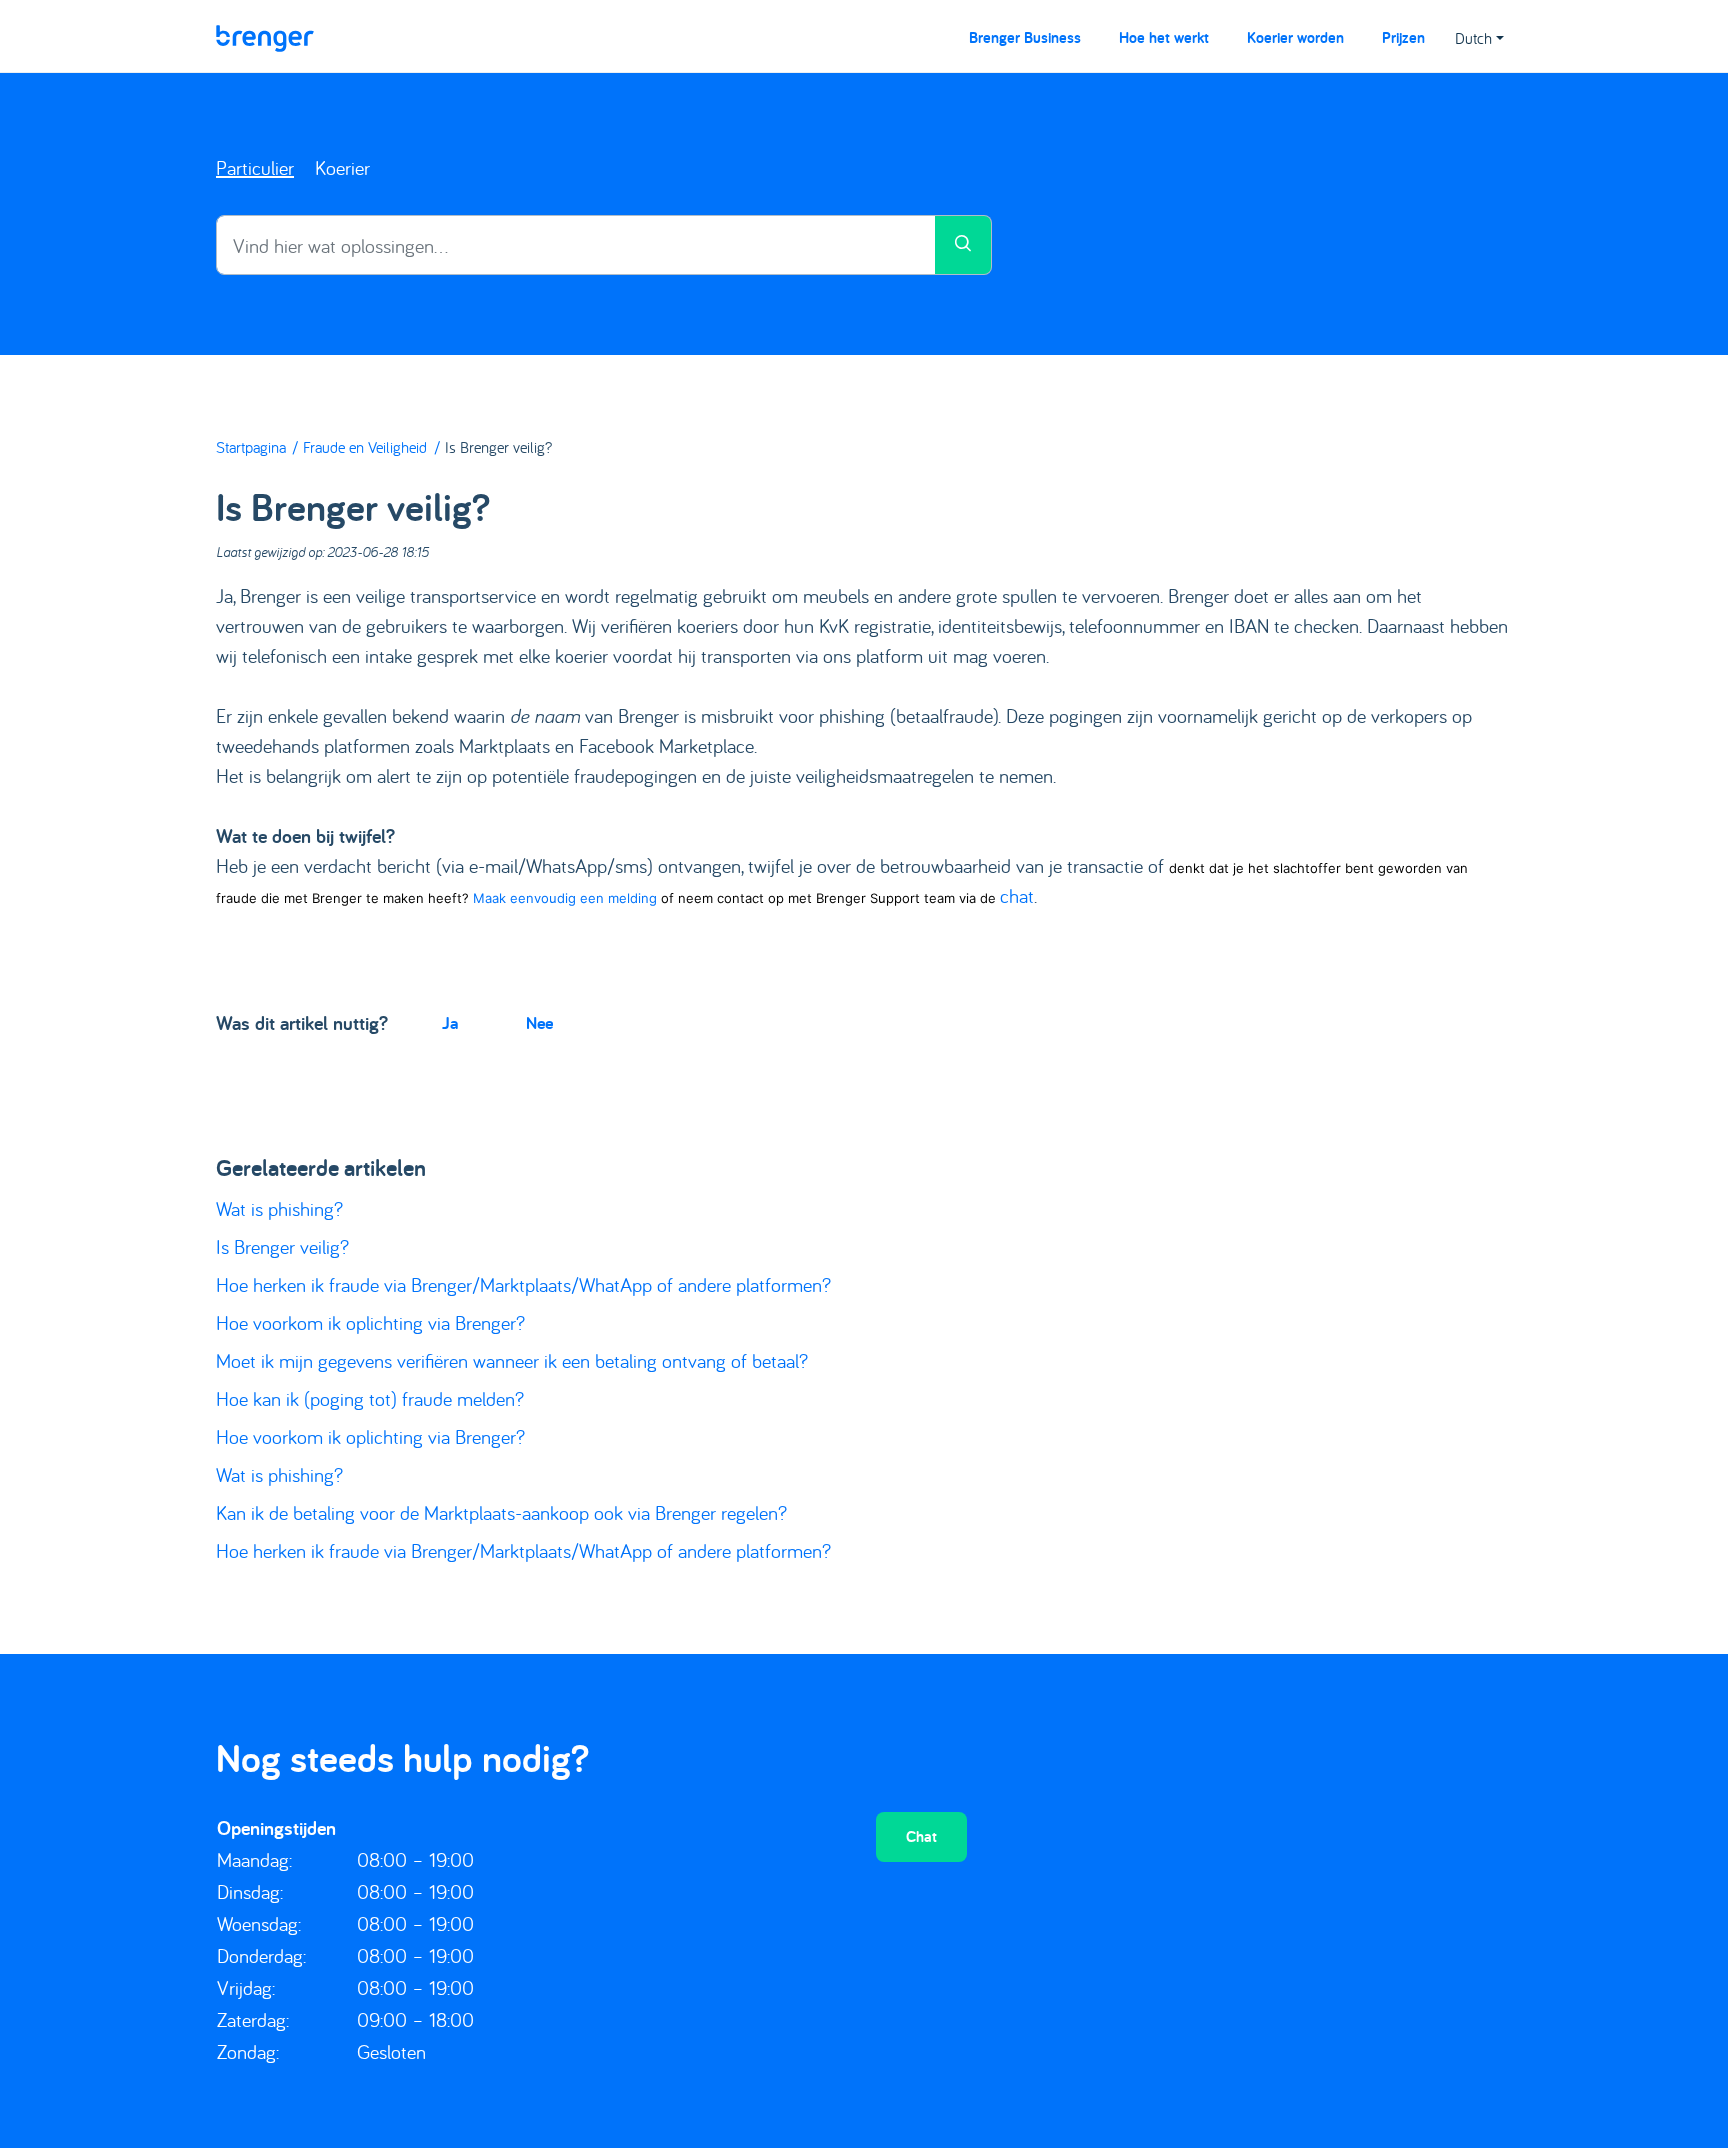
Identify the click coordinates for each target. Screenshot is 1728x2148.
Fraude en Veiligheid (365, 447)
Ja (450, 1022)
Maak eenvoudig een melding (567, 898)
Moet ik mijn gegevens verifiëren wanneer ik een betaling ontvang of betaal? (512, 1360)
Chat (921, 1836)
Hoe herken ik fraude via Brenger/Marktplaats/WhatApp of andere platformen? (523, 1284)
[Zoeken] (963, 245)
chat (1017, 895)
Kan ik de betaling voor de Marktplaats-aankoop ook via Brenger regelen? (501, 1512)
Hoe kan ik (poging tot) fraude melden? (370, 1398)
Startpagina (251, 447)
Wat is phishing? (279, 1208)
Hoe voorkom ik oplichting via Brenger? (370, 1322)
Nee (539, 1022)
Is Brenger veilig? (282, 1246)
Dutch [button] (1473, 38)
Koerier (342, 167)
